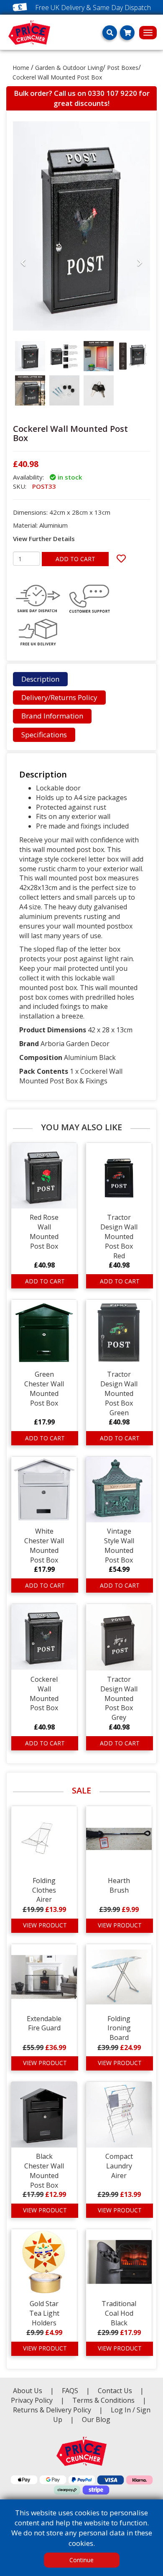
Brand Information (52, 716)
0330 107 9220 (112, 93)
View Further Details (44, 539)
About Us (28, 2391)
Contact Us (116, 2391)
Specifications (44, 735)
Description (40, 679)
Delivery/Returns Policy (59, 697)
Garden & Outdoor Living (69, 68)
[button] (23, 333)
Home (21, 68)
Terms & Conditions (109, 2400)
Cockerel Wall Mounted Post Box (57, 77)
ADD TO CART (75, 559)
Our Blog (96, 2419)
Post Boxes (123, 68)
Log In (121, 2410)
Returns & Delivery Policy (53, 2410)
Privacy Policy (33, 2400)
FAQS (71, 2391)
